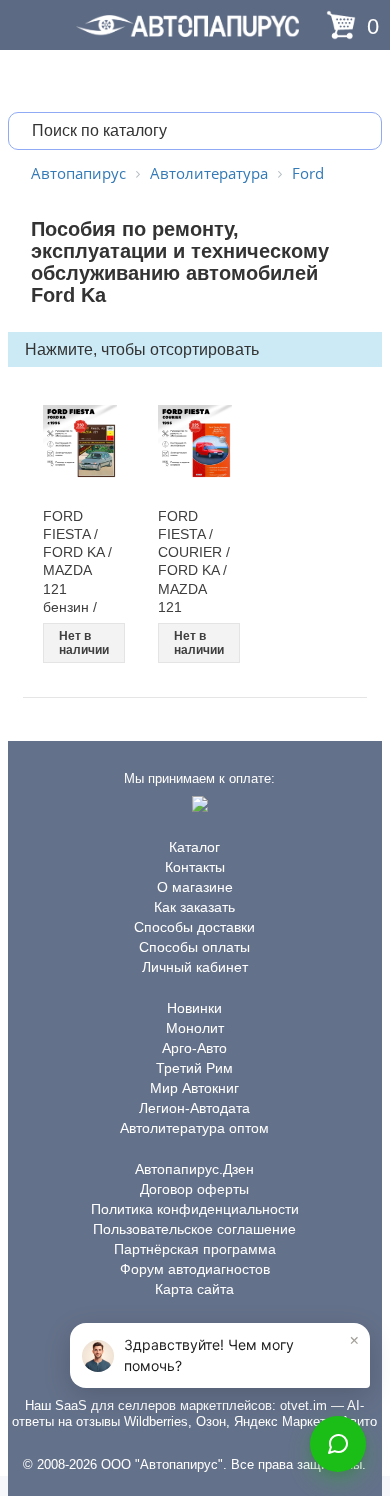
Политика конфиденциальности (195, 1209)
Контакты (195, 867)
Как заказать (194, 907)
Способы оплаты (194, 947)
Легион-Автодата (194, 1108)
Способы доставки (194, 927)
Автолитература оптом (194, 1128)
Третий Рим (194, 1068)
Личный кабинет (195, 967)
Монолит (195, 1028)
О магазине (195, 887)
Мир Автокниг (194, 1088)
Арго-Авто (194, 1048)
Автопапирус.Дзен (194, 1169)
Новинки (194, 1008)
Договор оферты (194, 1189)
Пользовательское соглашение (194, 1229)
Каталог (194, 847)
